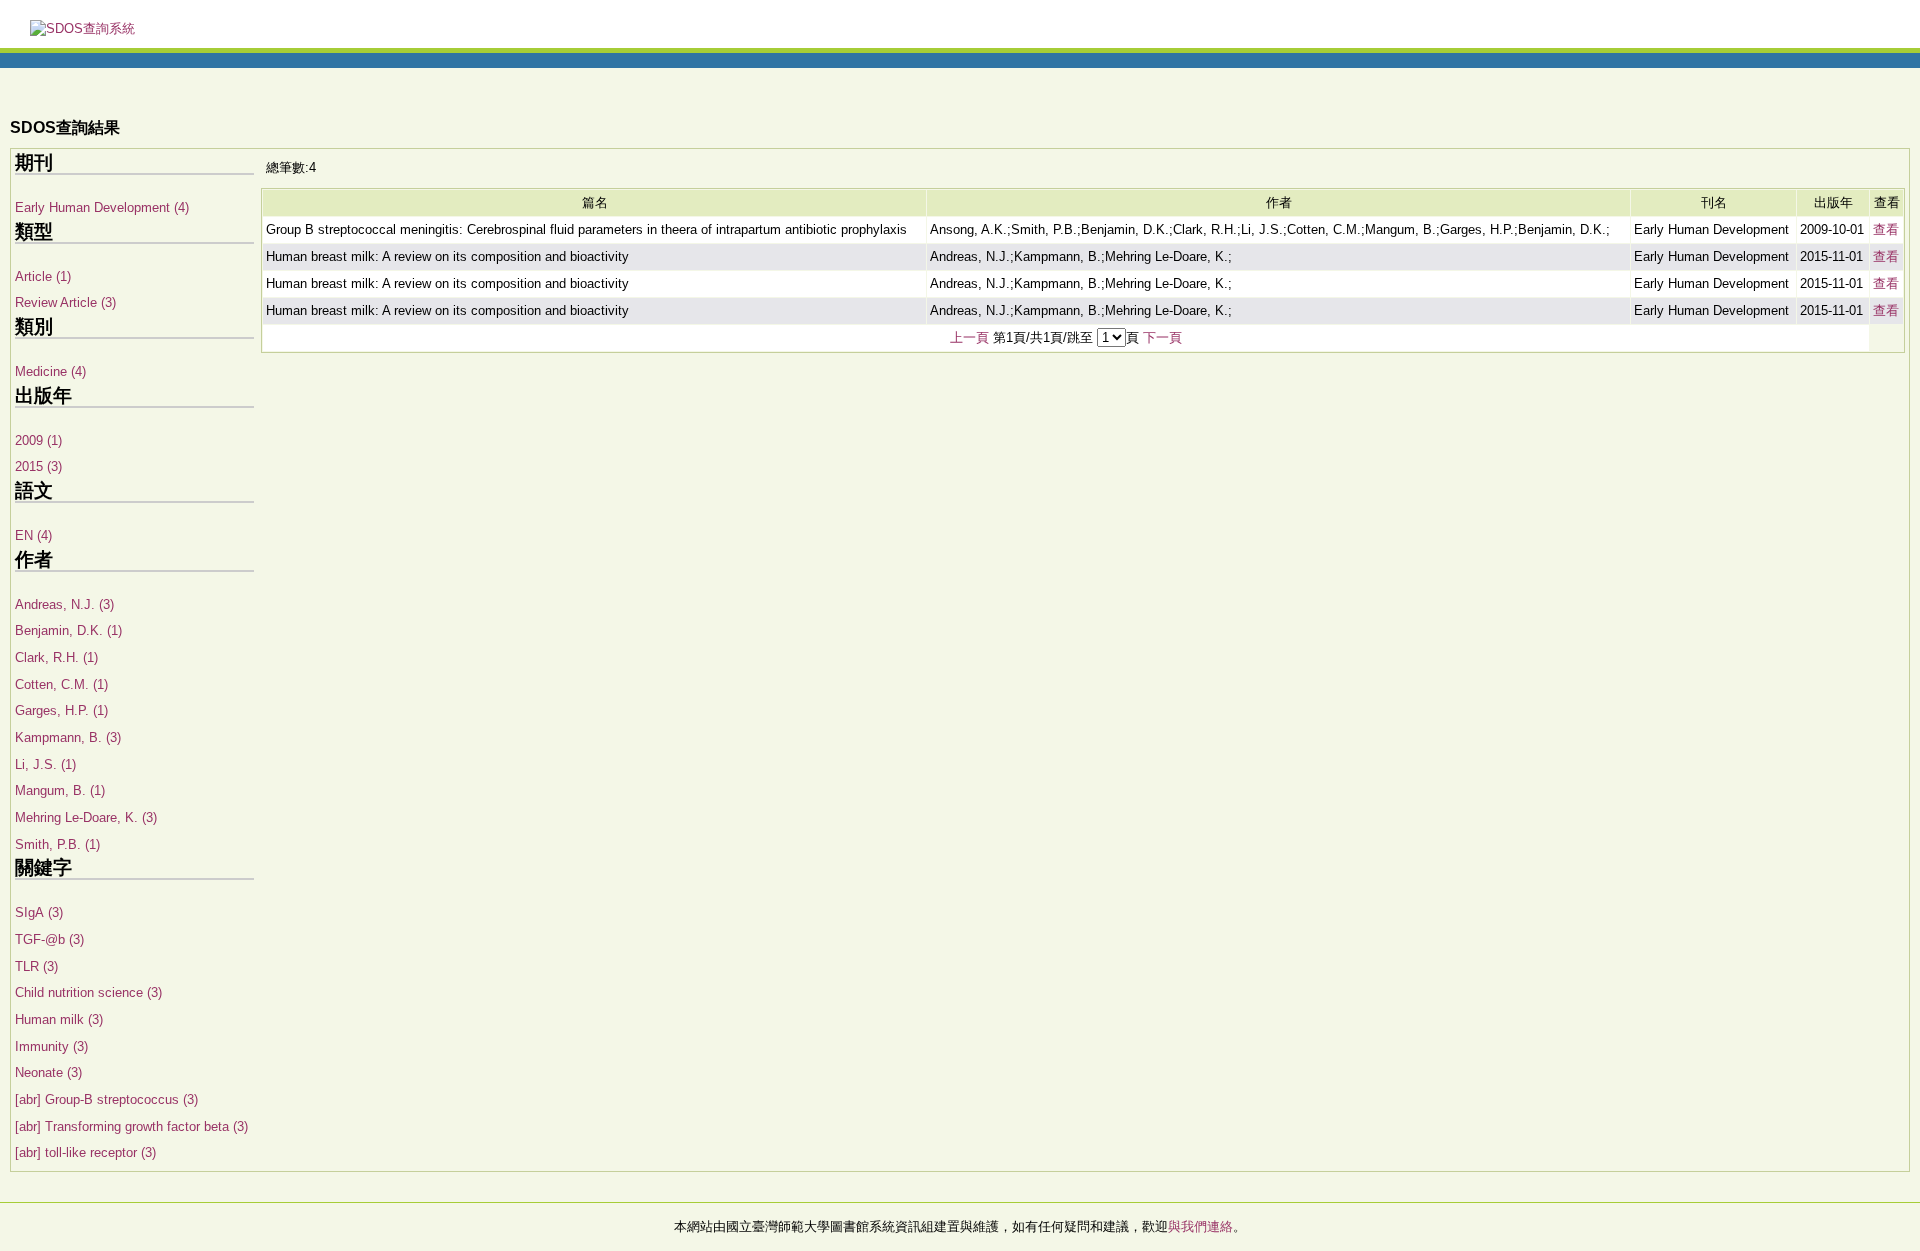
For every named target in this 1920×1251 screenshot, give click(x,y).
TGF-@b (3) (49, 939)
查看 (1886, 229)
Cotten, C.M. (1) (61, 684)
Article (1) (43, 276)
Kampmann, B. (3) (68, 737)
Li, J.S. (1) (45, 764)
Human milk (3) (59, 1019)
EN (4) (33, 535)
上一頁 (969, 337)
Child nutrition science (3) (88, 992)
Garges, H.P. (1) (61, 710)
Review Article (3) (65, 302)
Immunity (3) (51, 1046)
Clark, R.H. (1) (56, 657)
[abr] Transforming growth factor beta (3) (131, 1126)
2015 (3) (38, 466)
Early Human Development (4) (102, 207)
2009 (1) (38, 440)
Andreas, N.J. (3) (64, 604)
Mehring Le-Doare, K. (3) (86, 817)
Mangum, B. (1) (60, 790)
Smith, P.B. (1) (57, 844)
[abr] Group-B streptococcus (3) (106, 1099)
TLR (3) (36, 966)
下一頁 (1162, 337)
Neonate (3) (48, 1072)
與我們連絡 (1200, 1226)
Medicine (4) (50, 371)
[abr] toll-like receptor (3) (85, 1152)
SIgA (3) (39, 912)
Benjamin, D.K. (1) (68, 630)
